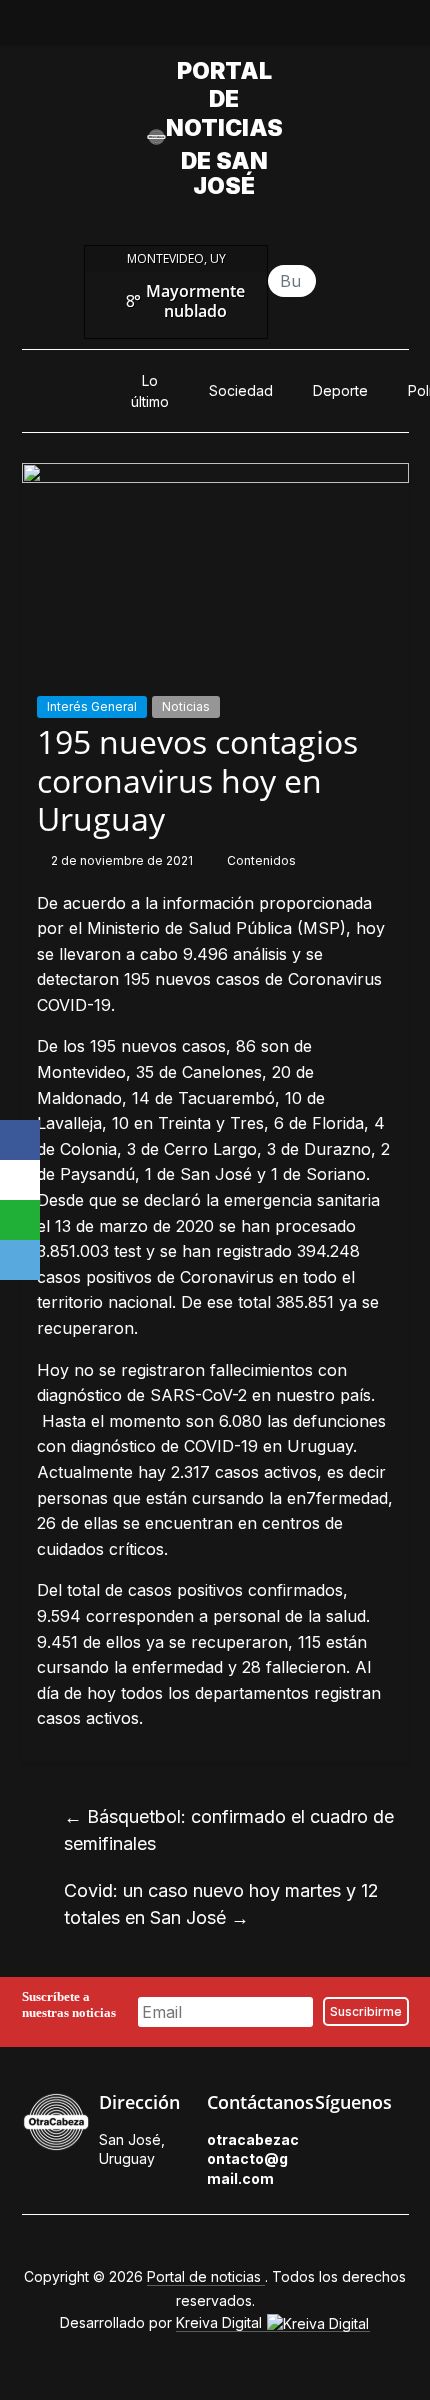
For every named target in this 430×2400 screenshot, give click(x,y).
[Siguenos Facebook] (325, 2145)
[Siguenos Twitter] (371, 2145)
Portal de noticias (224, 99)
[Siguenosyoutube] (284, 28)
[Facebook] (20, 1140)
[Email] (20, 1260)
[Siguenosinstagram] (238, 28)
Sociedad (241, 390)
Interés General (92, 706)
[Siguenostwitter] (192, 28)
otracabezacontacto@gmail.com (253, 2159)
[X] (20, 1180)
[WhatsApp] (20, 1220)
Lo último (150, 391)
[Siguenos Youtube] (397, 2175)
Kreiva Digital (221, 2322)
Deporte (340, 390)
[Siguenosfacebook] (146, 28)
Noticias (186, 706)
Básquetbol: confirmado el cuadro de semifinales (229, 1830)
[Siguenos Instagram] (351, 2175)
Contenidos (261, 860)
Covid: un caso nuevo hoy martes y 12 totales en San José (221, 1904)
